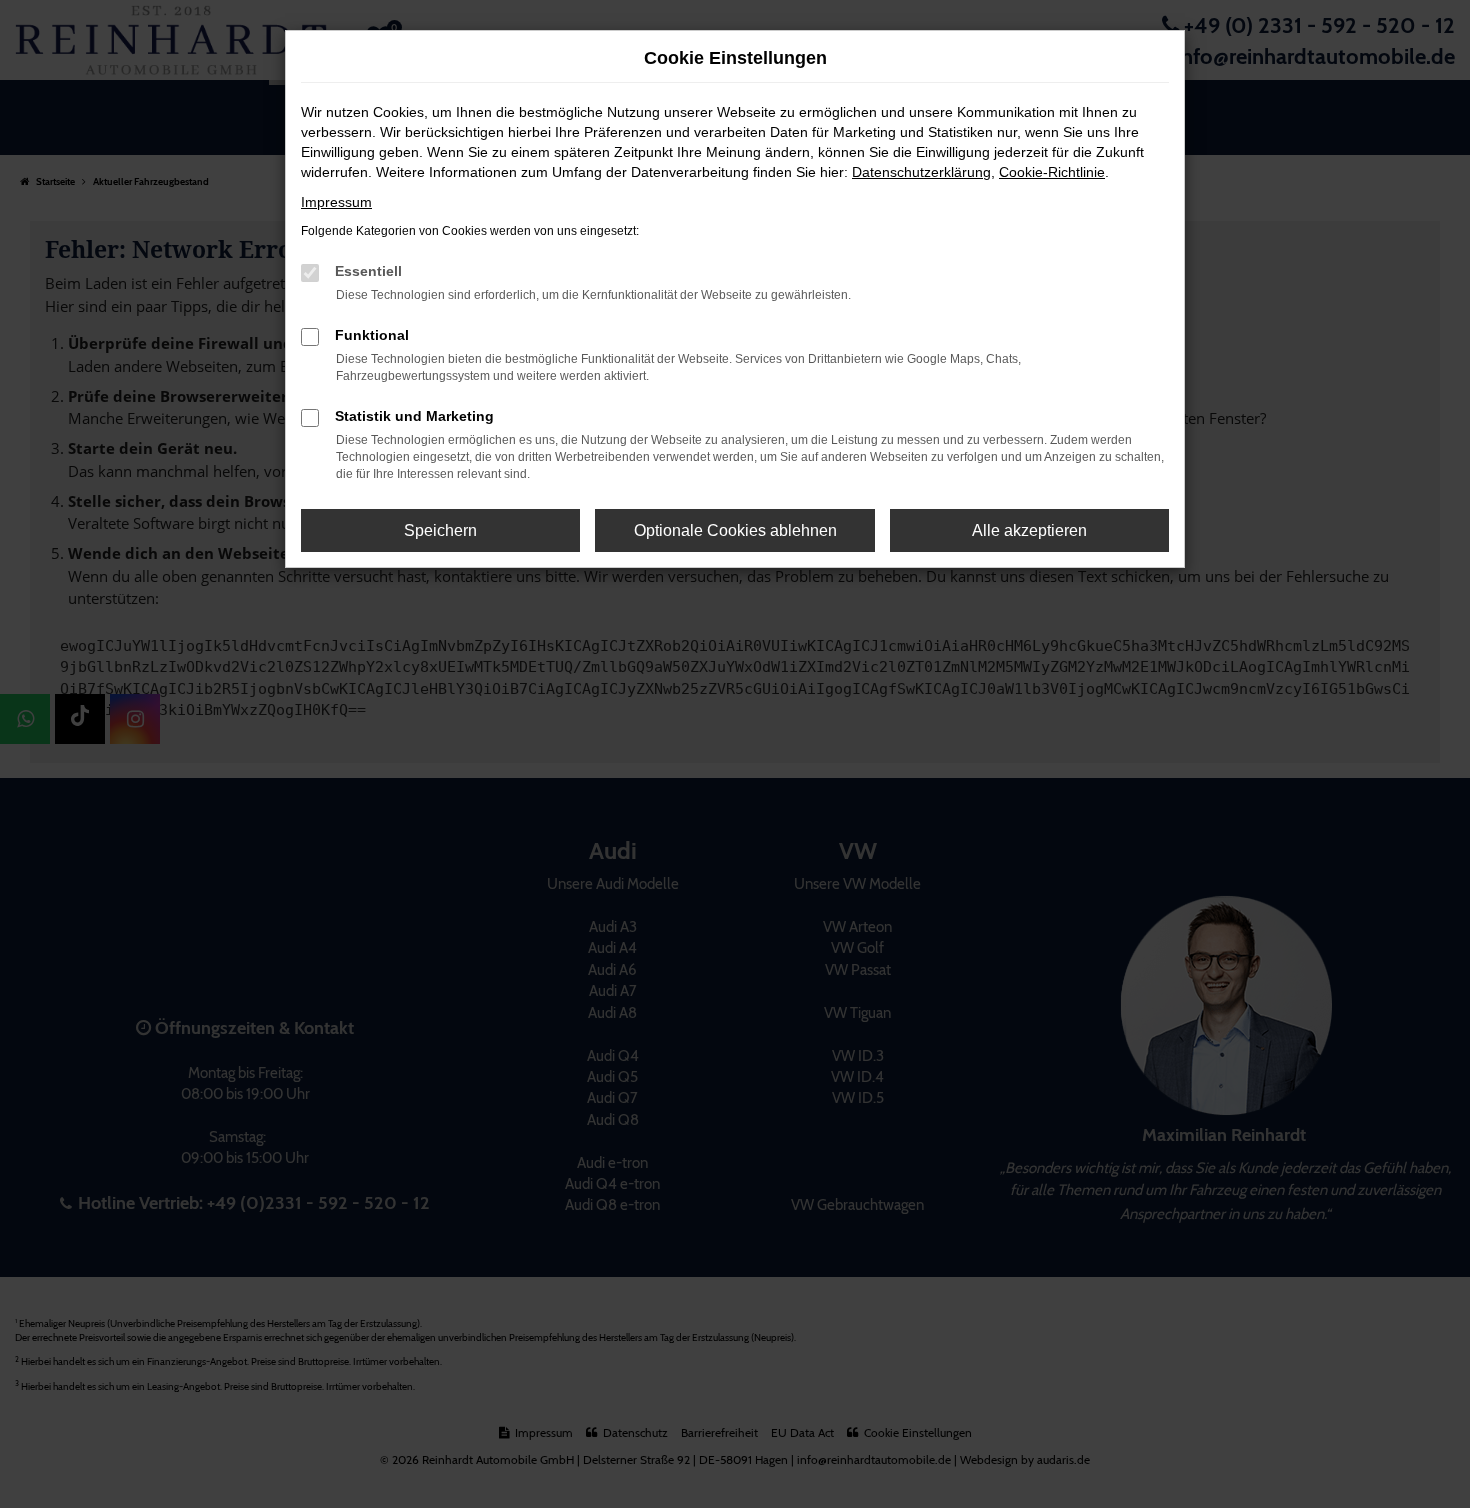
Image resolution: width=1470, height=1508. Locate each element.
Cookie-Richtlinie (1052, 172)
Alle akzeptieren (1029, 530)
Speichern (440, 530)
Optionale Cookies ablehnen (735, 530)
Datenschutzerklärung (921, 172)
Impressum (336, 202)
